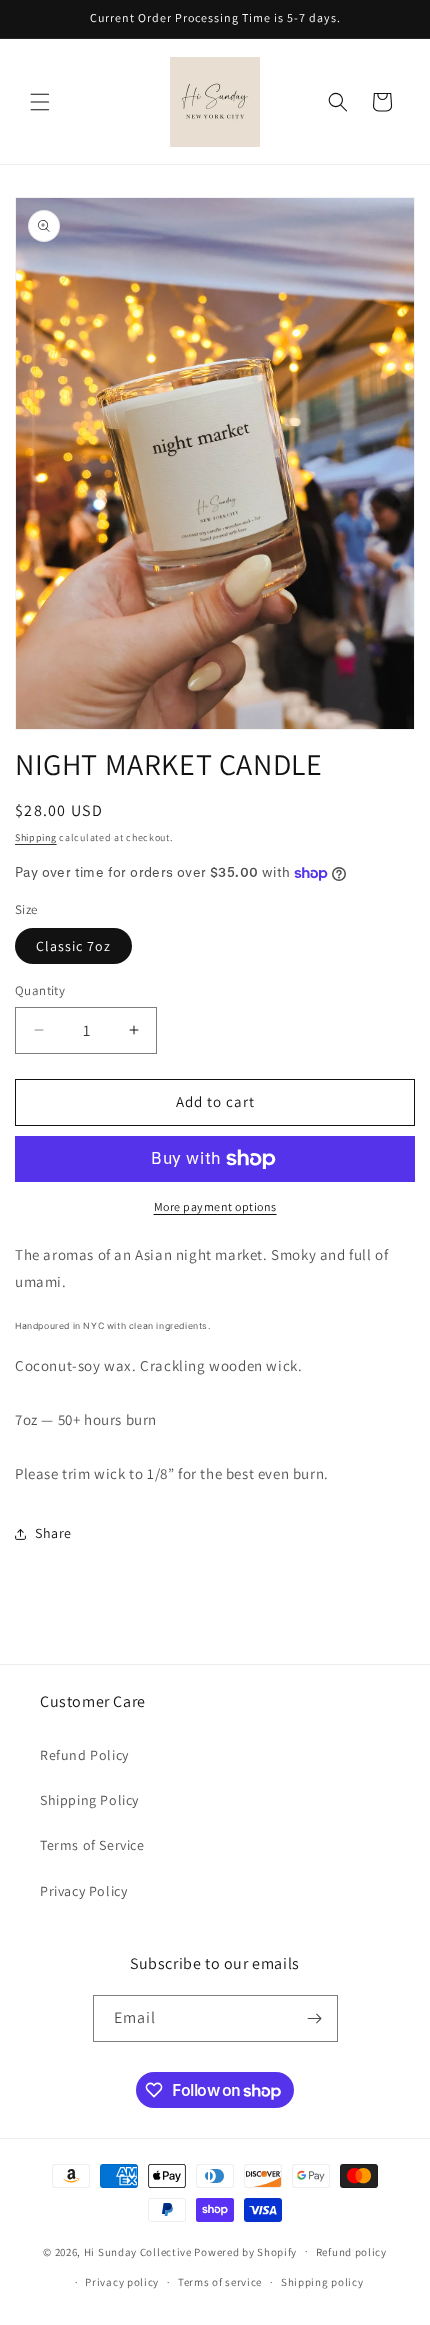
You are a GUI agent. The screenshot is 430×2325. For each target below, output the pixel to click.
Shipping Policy (89, 1800)
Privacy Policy (83, 1891)
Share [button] (53, 1533)
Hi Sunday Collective (138, 2251)
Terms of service (220, 2282)
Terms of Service (92, 1845)
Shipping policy (322, 2282)
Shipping (36, 837)
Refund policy (351, 2252)
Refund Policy (84, 1755)
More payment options (215, 1206)
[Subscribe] (315, 2018)
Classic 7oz (73, 946)
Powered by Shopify (245, 2251)
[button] (40, 102)
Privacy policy (122, 2282)
